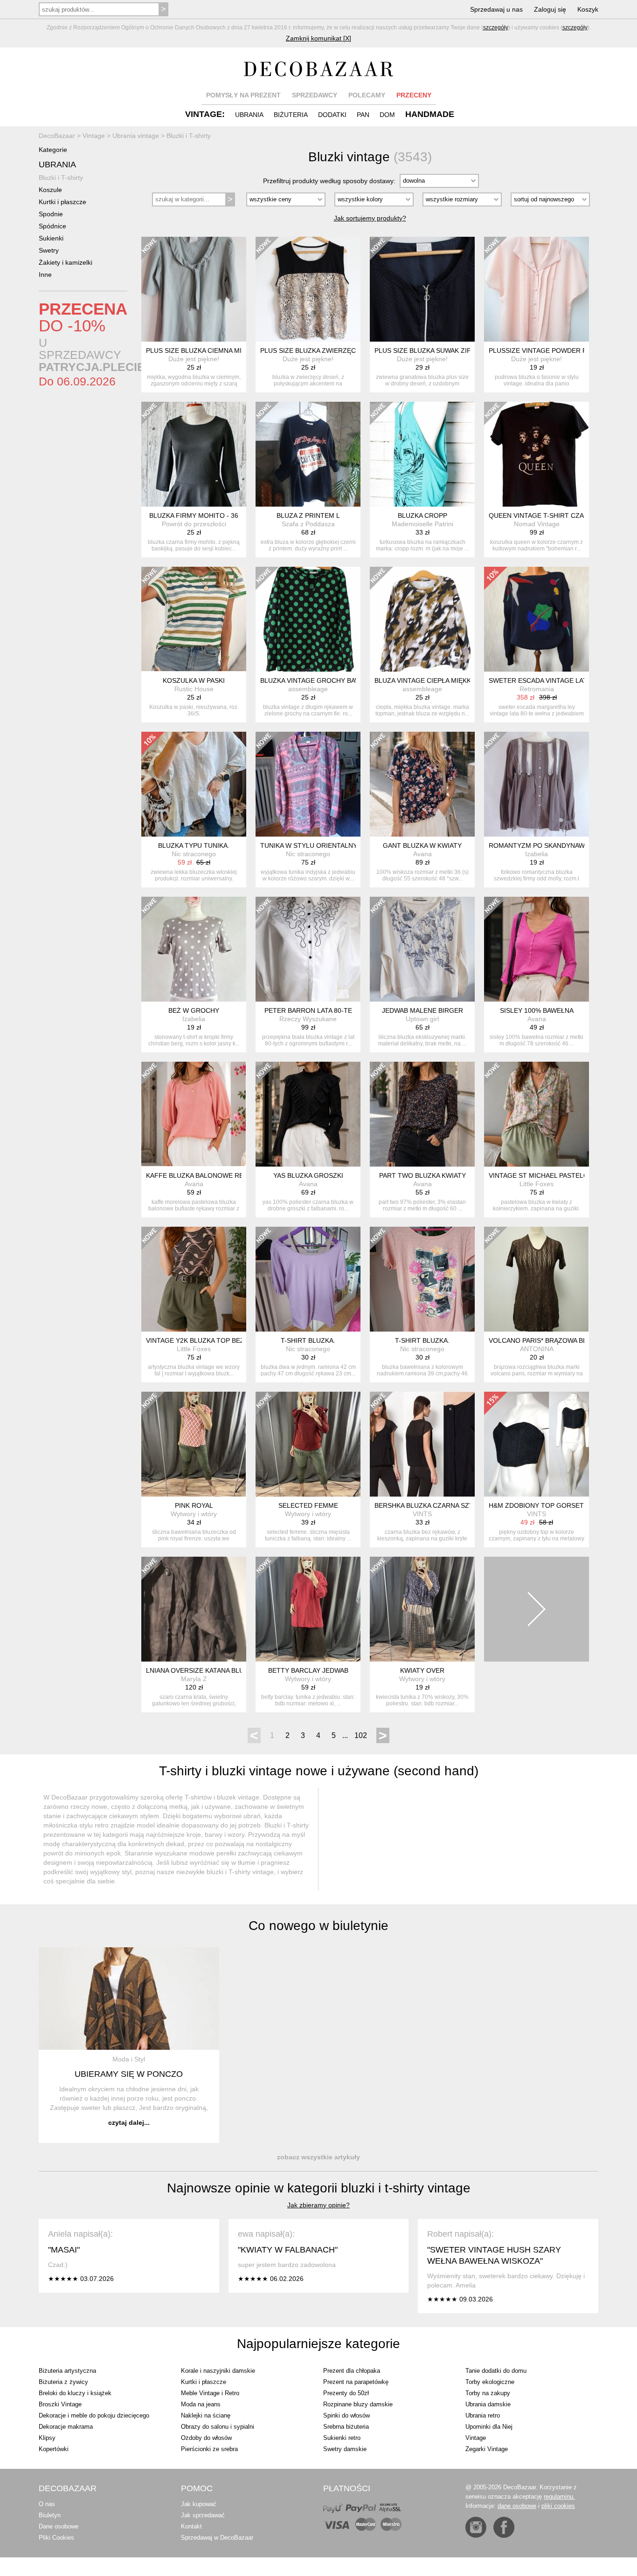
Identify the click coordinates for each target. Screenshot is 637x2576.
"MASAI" (64, 2250)
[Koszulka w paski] (194, 619)
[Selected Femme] (308, 1444)
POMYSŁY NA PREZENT (243, 95)
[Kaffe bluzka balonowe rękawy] (194, 1114)
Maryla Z (194, 1679)
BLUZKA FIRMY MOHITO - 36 (194, 515)
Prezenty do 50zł (346, 2393)
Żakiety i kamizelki (66, 262)
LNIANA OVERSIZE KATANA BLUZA (199, 1670)
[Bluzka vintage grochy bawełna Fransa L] (308, 619)
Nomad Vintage (537, 524)
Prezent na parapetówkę (356, 2382)
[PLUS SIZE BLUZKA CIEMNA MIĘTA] (194, 289)
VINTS (422, 1514)
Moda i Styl (129, 2059)
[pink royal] (194, 1444)
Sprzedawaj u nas (496, 9)
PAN (363, 115)
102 (361, 1735)
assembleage (308, 689)
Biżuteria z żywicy (63, 2382)
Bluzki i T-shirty (61, 178)
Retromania (537, 689)
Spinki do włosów (346, 2415)
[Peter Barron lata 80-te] (308, 949)
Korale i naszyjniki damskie (218, 2371)
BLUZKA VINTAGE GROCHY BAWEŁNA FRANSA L (335, 680)
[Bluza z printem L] (308, 454)
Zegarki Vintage (487, 2449)
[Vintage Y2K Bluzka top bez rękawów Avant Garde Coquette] (194, 1279)
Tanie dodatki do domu (496, 2371)
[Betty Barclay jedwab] (308, 1609)
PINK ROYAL (194, 1505)
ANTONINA (537, 1349)
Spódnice (52, 226)
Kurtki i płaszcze (62, 202)
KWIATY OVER (422, 1670)
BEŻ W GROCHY (194, 1010)
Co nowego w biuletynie (318, 1926)
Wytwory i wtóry (194, 1514)
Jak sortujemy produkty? (370, 218)
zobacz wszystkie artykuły (318, 2157)
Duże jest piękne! (194, 359)
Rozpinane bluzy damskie (358, 2404)
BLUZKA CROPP (422, 515)
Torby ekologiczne (490, 2382)
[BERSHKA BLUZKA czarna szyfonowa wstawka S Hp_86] (422, 1444)
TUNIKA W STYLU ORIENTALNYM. (312, 845)
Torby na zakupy (488, 2393)
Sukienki (51, 238)
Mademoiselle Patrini (422, 524)
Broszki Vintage (60, 2404)
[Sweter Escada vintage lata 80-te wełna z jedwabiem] (537, 619)
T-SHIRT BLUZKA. (308, 1340)
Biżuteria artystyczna (67, 2371)
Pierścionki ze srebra (209, 2449)
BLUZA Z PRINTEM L (308, 515)
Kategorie (53, 150)
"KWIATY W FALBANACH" (288, 2250)
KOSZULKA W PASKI (194, 680)
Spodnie (51, 214)
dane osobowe (517, 2506)
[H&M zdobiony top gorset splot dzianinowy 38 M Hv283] (537, 1444)
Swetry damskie (345, 2449)
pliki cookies (558, 2506)
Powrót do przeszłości (194, 524)
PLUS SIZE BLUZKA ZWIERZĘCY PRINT (321, 350)
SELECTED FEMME (308, 1505)
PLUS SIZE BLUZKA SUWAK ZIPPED (429, 350)
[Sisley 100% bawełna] (537, 949)
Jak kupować (199, 2504)
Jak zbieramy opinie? (318, 2205)
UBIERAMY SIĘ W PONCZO (129, 2074)
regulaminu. (559, 2497)
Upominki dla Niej (489, 2427)
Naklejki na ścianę (206, 2415)
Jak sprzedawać (203, 2515)
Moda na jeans (201, 2404)
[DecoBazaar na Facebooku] (504, 2527)
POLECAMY (367, 95)
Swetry (49, 250)
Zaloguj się (550, 9)
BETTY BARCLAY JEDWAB (308, 1670)
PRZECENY (414, 95)
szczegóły (496, 27)
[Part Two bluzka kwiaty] (422, 1114)
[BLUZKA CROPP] (422, 454)
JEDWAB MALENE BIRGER (422, 1010)
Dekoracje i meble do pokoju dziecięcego (94, 2415)
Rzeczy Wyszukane (308, 1019)
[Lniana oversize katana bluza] (194, 1609)
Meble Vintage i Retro (210, 2393)
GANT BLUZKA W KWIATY (422, 845)
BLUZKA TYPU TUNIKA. (194, 845)
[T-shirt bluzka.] (308, 1279)
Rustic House (194, 689)
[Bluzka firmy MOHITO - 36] (194, 454)
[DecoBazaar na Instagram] (476, 2527)
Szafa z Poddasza (308, 524)
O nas (47, 2504)
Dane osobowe (59, 2526)
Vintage (476, 2438)
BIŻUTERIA (291, 115)
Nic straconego (194, 854)
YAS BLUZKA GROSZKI (308, 1175)
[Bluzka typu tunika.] (194, 784)
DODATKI (332, 115)
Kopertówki (54, 2449)
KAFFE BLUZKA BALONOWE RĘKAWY (204, 1175)
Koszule (50, 190)
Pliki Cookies (56, 2538)
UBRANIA (249, 115)
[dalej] (537, 1609)
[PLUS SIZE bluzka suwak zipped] (422, 289)
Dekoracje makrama (66, 2427)
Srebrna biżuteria (346, 2427)
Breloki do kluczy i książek (75, 2393)
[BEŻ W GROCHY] (194, 949)
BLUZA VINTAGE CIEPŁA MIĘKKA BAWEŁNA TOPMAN (456, 680)
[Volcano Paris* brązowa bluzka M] (537, 1279)
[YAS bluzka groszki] (308, 1114)
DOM (387, 115)
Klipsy (47, 2438)
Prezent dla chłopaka (352, 2371)
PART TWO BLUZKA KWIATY (422, 1175)
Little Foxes (537, 1184)
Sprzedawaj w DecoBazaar (217, 2538)
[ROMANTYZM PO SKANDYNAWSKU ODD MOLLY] (537, 784)
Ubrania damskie (488, 2404)
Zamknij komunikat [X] (318, 38)
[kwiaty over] (422, 1609)
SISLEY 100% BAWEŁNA (537, 1010)
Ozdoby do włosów (206, 2438)
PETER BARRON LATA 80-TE (308, 1010)
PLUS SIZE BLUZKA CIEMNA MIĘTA (200, 350)
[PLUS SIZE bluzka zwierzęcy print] (308, 289)
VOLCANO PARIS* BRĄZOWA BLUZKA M (550, 1340)
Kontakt (191, 2526)
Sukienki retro (342, 2438)
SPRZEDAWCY (315, 95)
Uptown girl (422, 1019)
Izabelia (537, 854)
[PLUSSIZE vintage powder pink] (537, 289)
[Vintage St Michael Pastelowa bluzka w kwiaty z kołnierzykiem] (537, 1114)
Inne (45, 275)
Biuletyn (50, 2515)
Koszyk (588, 9)
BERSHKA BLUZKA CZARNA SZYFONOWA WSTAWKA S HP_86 (469, 1505)
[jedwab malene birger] (422, 949)
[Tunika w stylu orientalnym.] (308, 784)
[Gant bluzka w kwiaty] (422, 784)
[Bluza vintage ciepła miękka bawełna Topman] (422, 619)
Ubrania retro (483, 2415)
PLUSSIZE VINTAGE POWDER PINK (543, 350)
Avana (422, 854)
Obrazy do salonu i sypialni (218, 2427)
